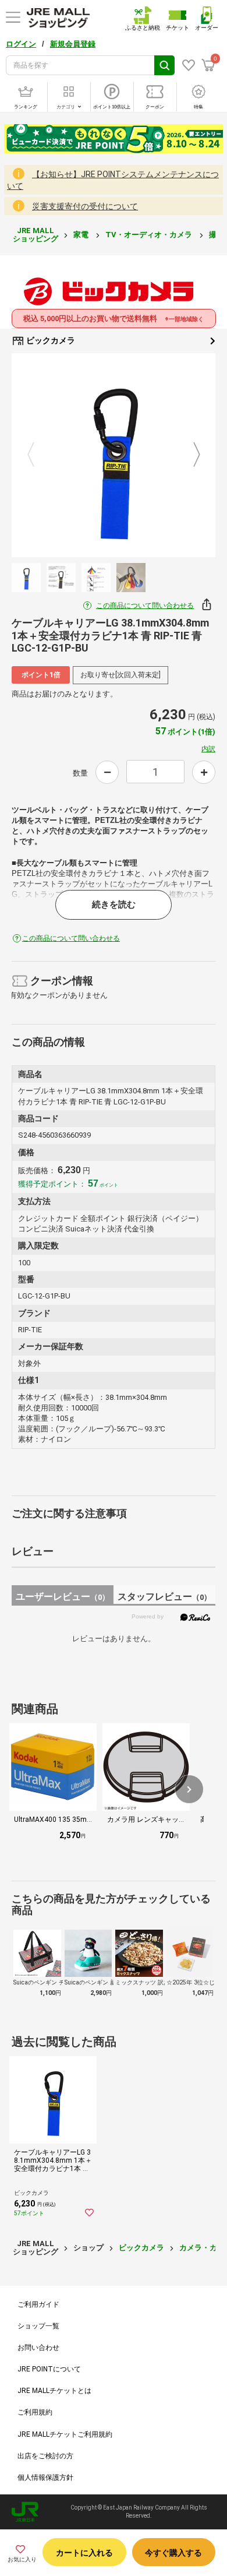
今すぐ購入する (173, 2553)
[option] (114, 455)
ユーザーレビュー (63, 1597)
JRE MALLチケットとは (54, 2391)
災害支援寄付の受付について (85, 206)
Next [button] (190, 455)
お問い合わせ (38, 2348)
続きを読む (114, 905)
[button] (189, 1789)
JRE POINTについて (49, 2369)
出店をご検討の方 (45, 2456)
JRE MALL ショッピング (36, 235)
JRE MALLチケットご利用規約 (65, 2434)
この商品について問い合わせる (145, 606)
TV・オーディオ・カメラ (150, 235)
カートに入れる (84, 2553)
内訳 (208, 749)
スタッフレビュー (164, 1597)
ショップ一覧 (38, 2326)
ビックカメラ (50, 340)
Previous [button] (38, 455)
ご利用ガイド (38, 2304)
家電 (82, 235)
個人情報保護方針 (45, 2478)
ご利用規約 (35, 2412)
